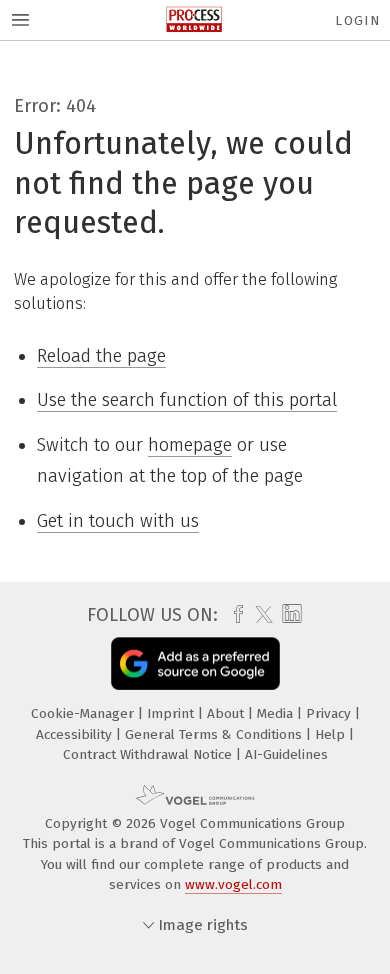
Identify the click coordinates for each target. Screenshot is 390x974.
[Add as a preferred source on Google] (195, 663)
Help (332, 734)
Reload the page (101, 356)
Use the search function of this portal (187, 400)
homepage (190, 445)
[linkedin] (289, 614)
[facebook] (233, 615)
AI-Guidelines (286, 754)
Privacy (330, 713)
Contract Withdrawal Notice (149, 754)
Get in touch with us (118, 521)
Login (357, 20)
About (227, 713)
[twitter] (259, 615)
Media (277, 713)
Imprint (172, 713)
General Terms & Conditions (215, 734)
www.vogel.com (233, 884)
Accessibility (76, 734)
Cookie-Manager (84, 713)
